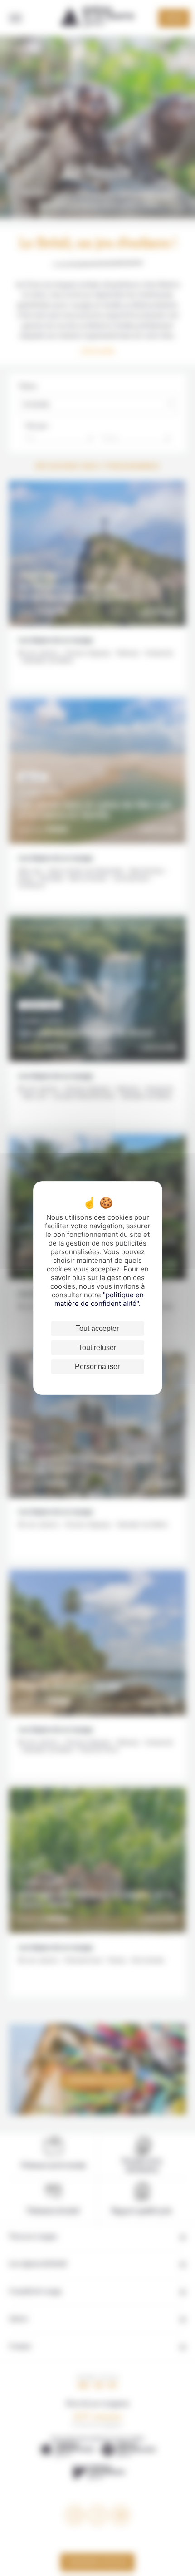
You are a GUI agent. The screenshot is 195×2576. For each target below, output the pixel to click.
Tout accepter (97, 1328)
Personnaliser (97, 1367)
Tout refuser (97, 1347)
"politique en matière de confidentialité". (99, 1299)
